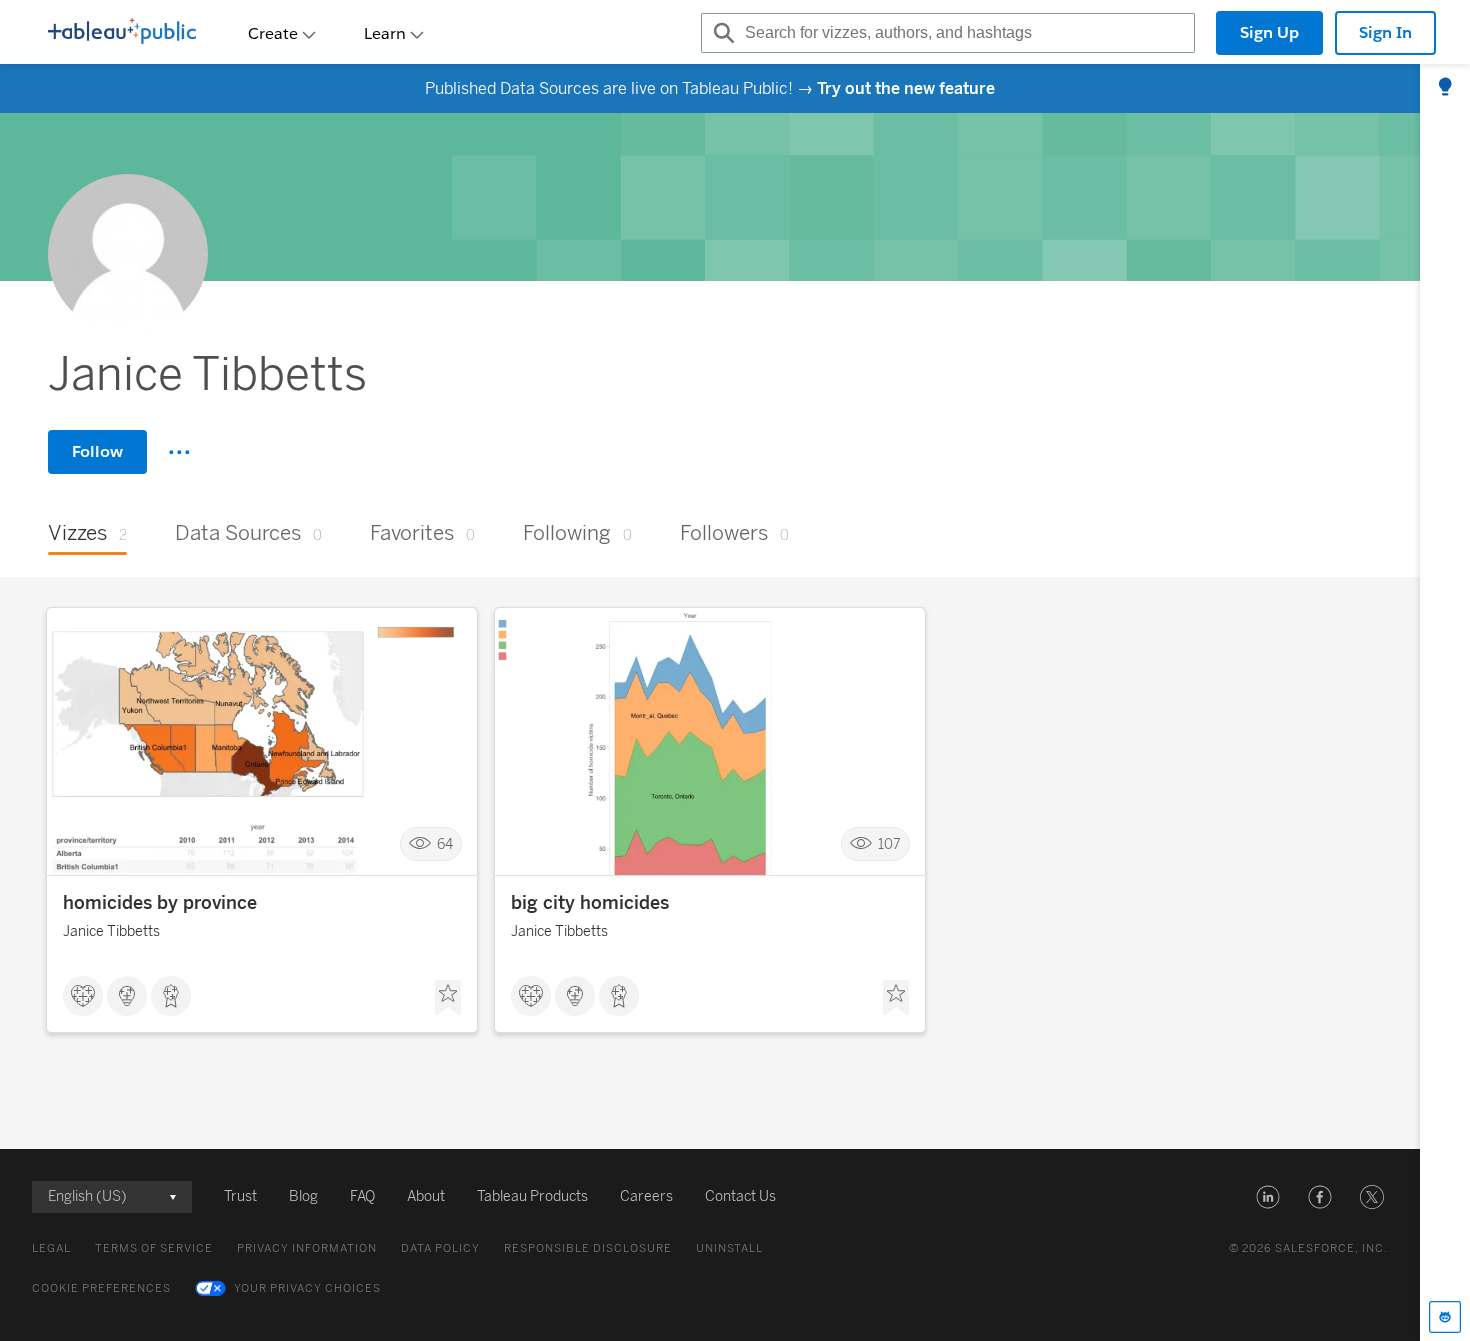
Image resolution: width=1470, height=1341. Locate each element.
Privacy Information (307, 1248)
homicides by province (160, 903)
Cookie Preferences (101, 1288)
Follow (97, 451)
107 (889, 844)
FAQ (362, 1196)
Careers (646, 1196)
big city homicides (590, 903)
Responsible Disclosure (588, 1248)
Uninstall (729, 1248)
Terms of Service (154, 1248)
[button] (1268, 1197)
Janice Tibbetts (111, 931)
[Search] (721, 33)
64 (445, 844)
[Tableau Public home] (122, 33)
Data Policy (440, 1248)
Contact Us (740, 1196)
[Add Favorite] (448, 998)
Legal (51, 1248)
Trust (240, 1196)
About (426, 1196)
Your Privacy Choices (307, 1288)
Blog (303, 1196)
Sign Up (1269, 32)
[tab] (1445, 88)
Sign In (1385, 32)
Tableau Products (532, 1196)
